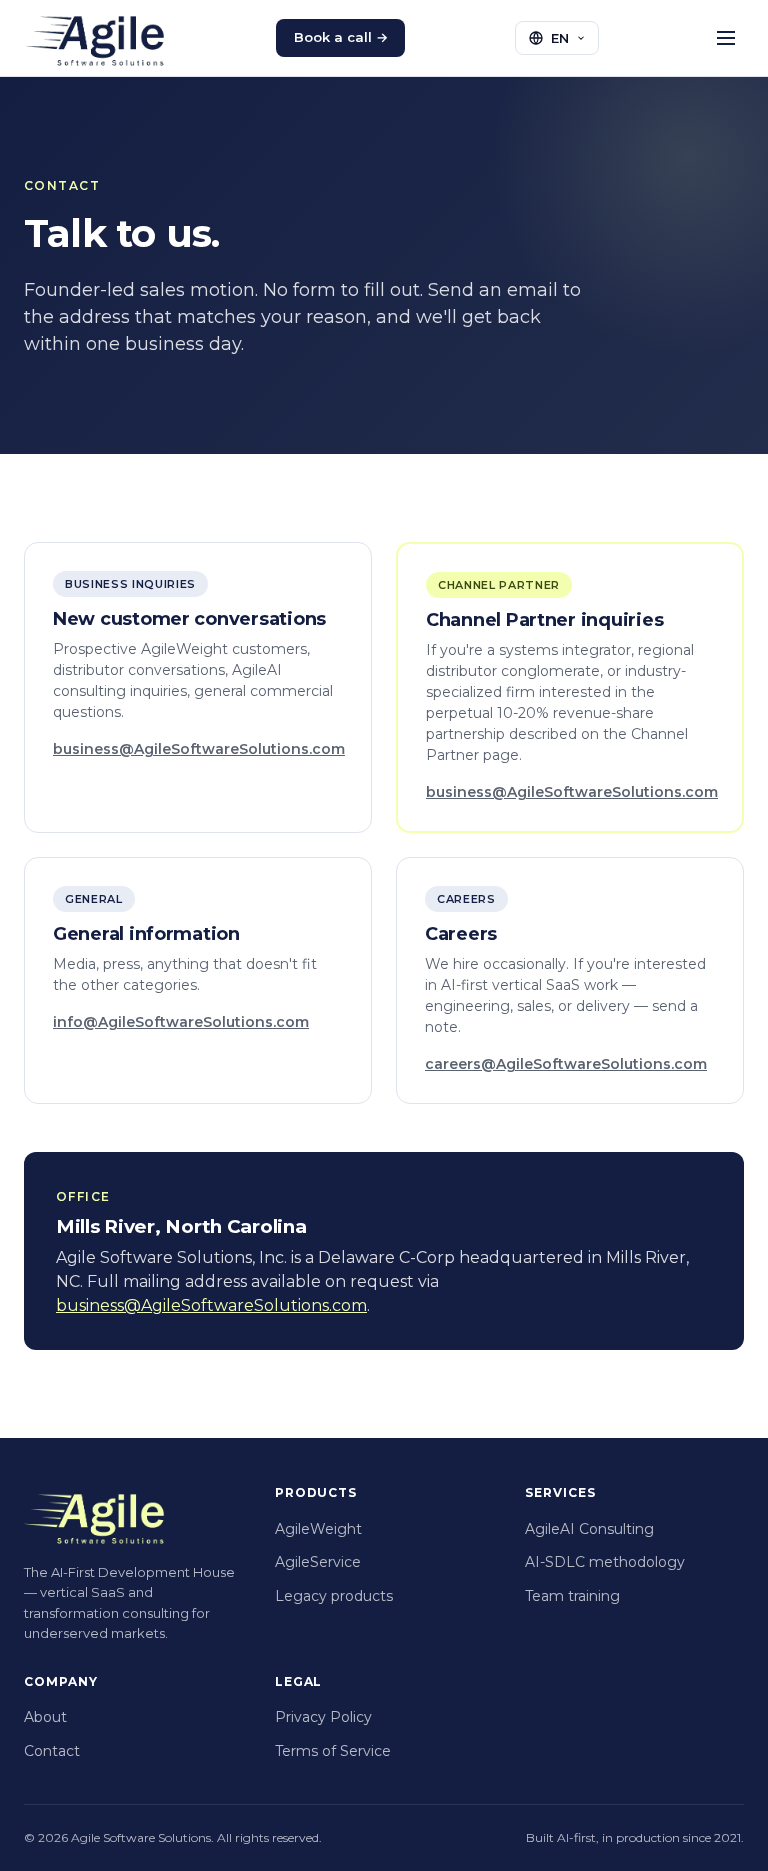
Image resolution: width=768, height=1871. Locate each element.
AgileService (318, 1562)
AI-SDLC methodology (605, 1562)
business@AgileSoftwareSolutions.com (199, 749)
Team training (572, 1596)
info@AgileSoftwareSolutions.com (181, 1022)
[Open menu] (726, 37)
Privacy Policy (323, 1717)
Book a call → (341, 37)
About (45, 1717)
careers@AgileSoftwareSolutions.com (566, 1064)
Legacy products (334, 1596)
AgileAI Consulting (589, 1529)
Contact (52, 1751)
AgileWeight (318, 1529)
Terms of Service (333, 1751)
